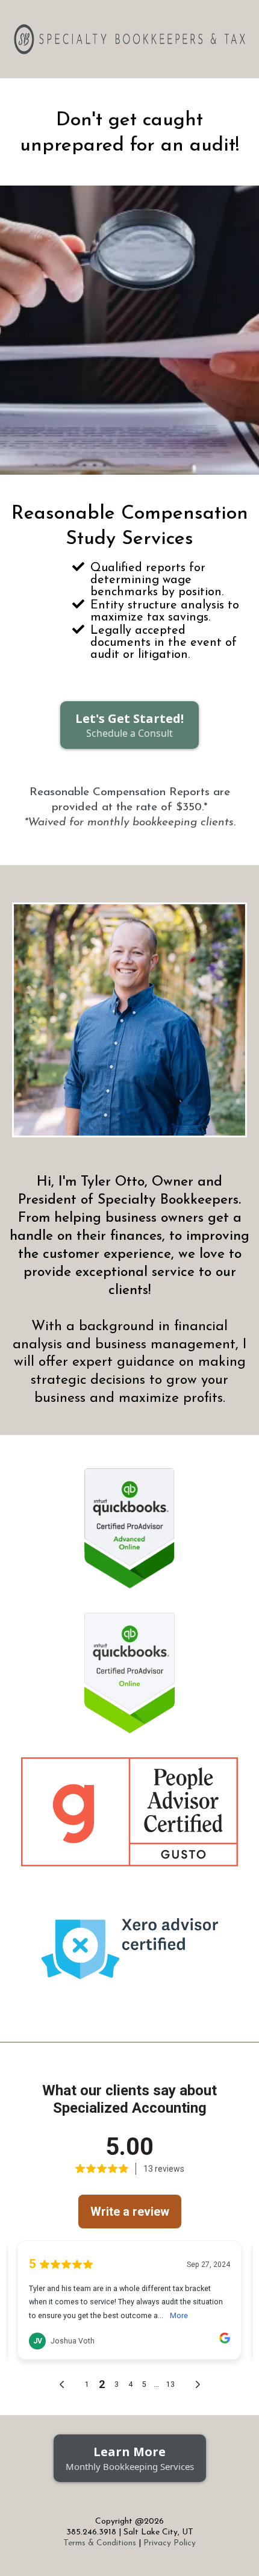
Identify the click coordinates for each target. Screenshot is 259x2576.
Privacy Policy (170, 2543)
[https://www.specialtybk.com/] (129, 39)
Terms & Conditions (100, 2543)
